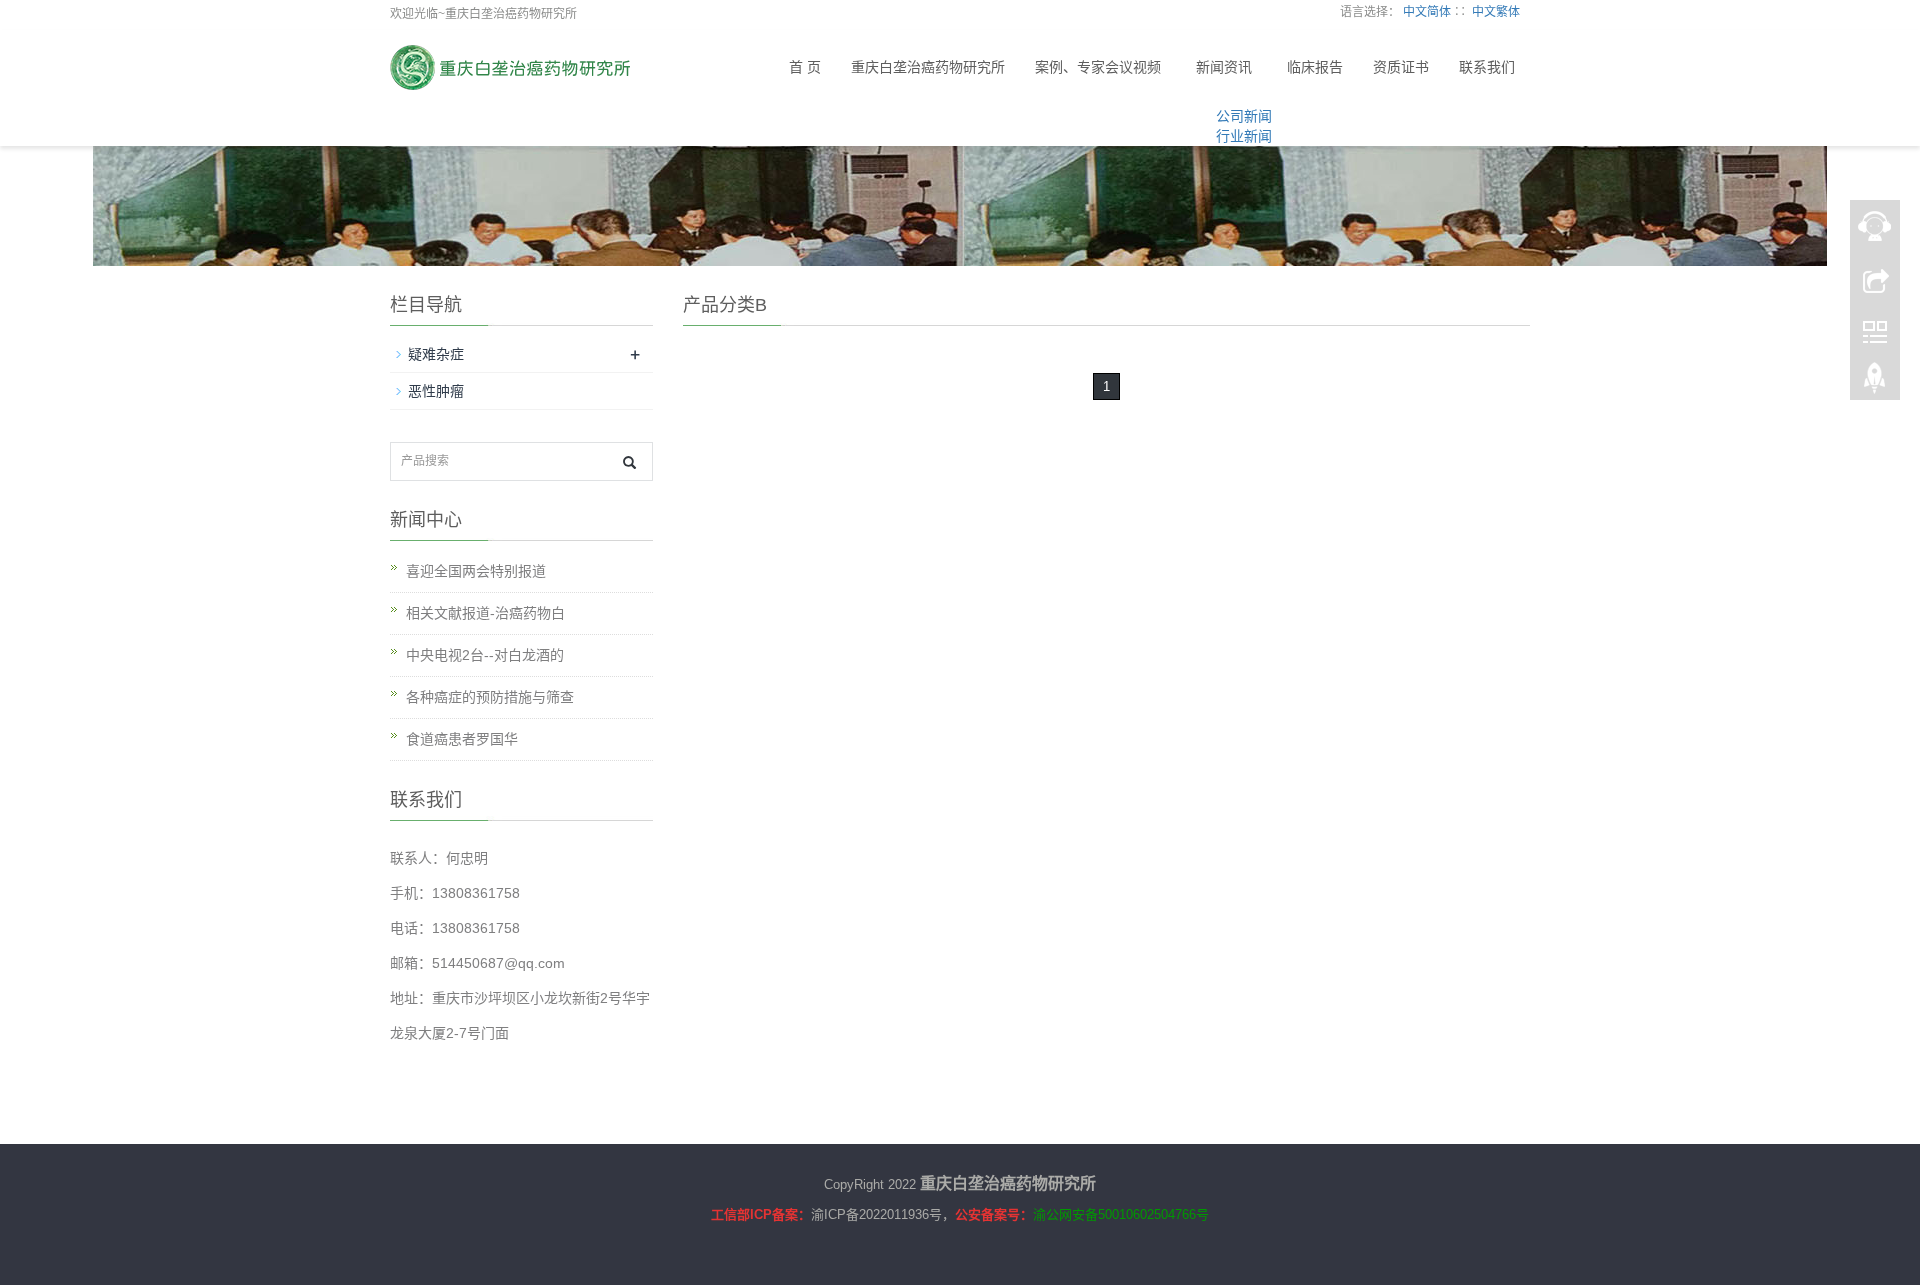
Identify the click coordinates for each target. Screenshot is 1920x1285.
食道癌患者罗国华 (462, 739)
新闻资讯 (1224, 67)
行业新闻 (1244, 136)
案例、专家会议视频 (1098, 67)
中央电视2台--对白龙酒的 (485, 655)
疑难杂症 (436, 354)
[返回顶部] (1875, 383)
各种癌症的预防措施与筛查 (490, 697)
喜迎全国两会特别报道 (476, 571)
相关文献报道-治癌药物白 (485, 613)
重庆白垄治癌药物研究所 (928, 67)
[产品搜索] (629, 462)
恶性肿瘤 (436, 391)
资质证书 (1401, 67)
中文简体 (1427, 12)
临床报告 (1315, 67)
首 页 (805, 67)
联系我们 (1487, 67)
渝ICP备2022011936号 (876, 1214)
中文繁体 (1496, 12)
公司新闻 (1244, 116)
